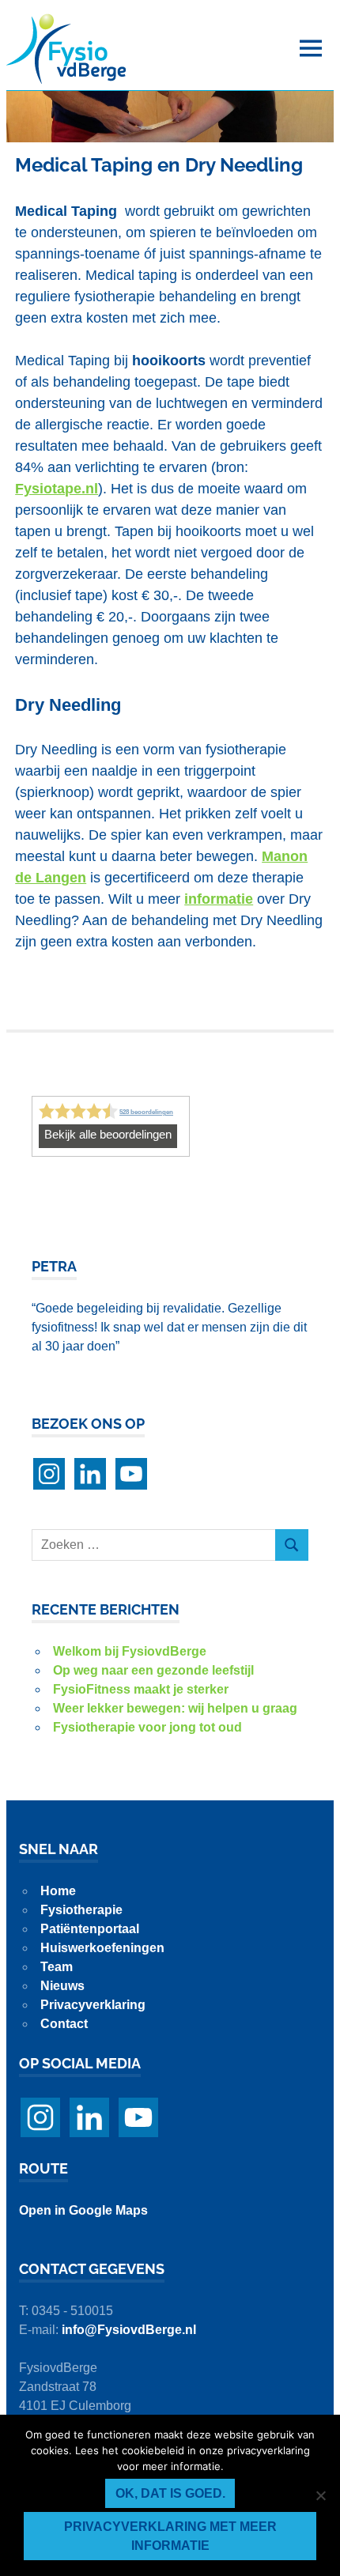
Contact (64, 2024)
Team (57, 1967)
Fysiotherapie (81, 1910)
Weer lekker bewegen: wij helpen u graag (175, 1708)
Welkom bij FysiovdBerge (130, 1651)
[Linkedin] (90, 1474)
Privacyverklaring (93, 2005)
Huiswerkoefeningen (102, 1948)
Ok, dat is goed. (170, 2493)
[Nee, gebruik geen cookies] (320, 2495)
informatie (219, 899)
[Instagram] (49, 1474)
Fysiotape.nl (57, 489)
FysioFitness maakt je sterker (141, 1689)
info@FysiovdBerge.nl (129, 2330)
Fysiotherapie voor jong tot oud (147, 1727)
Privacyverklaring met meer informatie (170, 2536)
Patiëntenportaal (90, 1929)
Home (58, 1891)
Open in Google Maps (83, 2210)
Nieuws (62, 1986)
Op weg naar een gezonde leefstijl (153, 1670)
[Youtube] (131, 1474)
